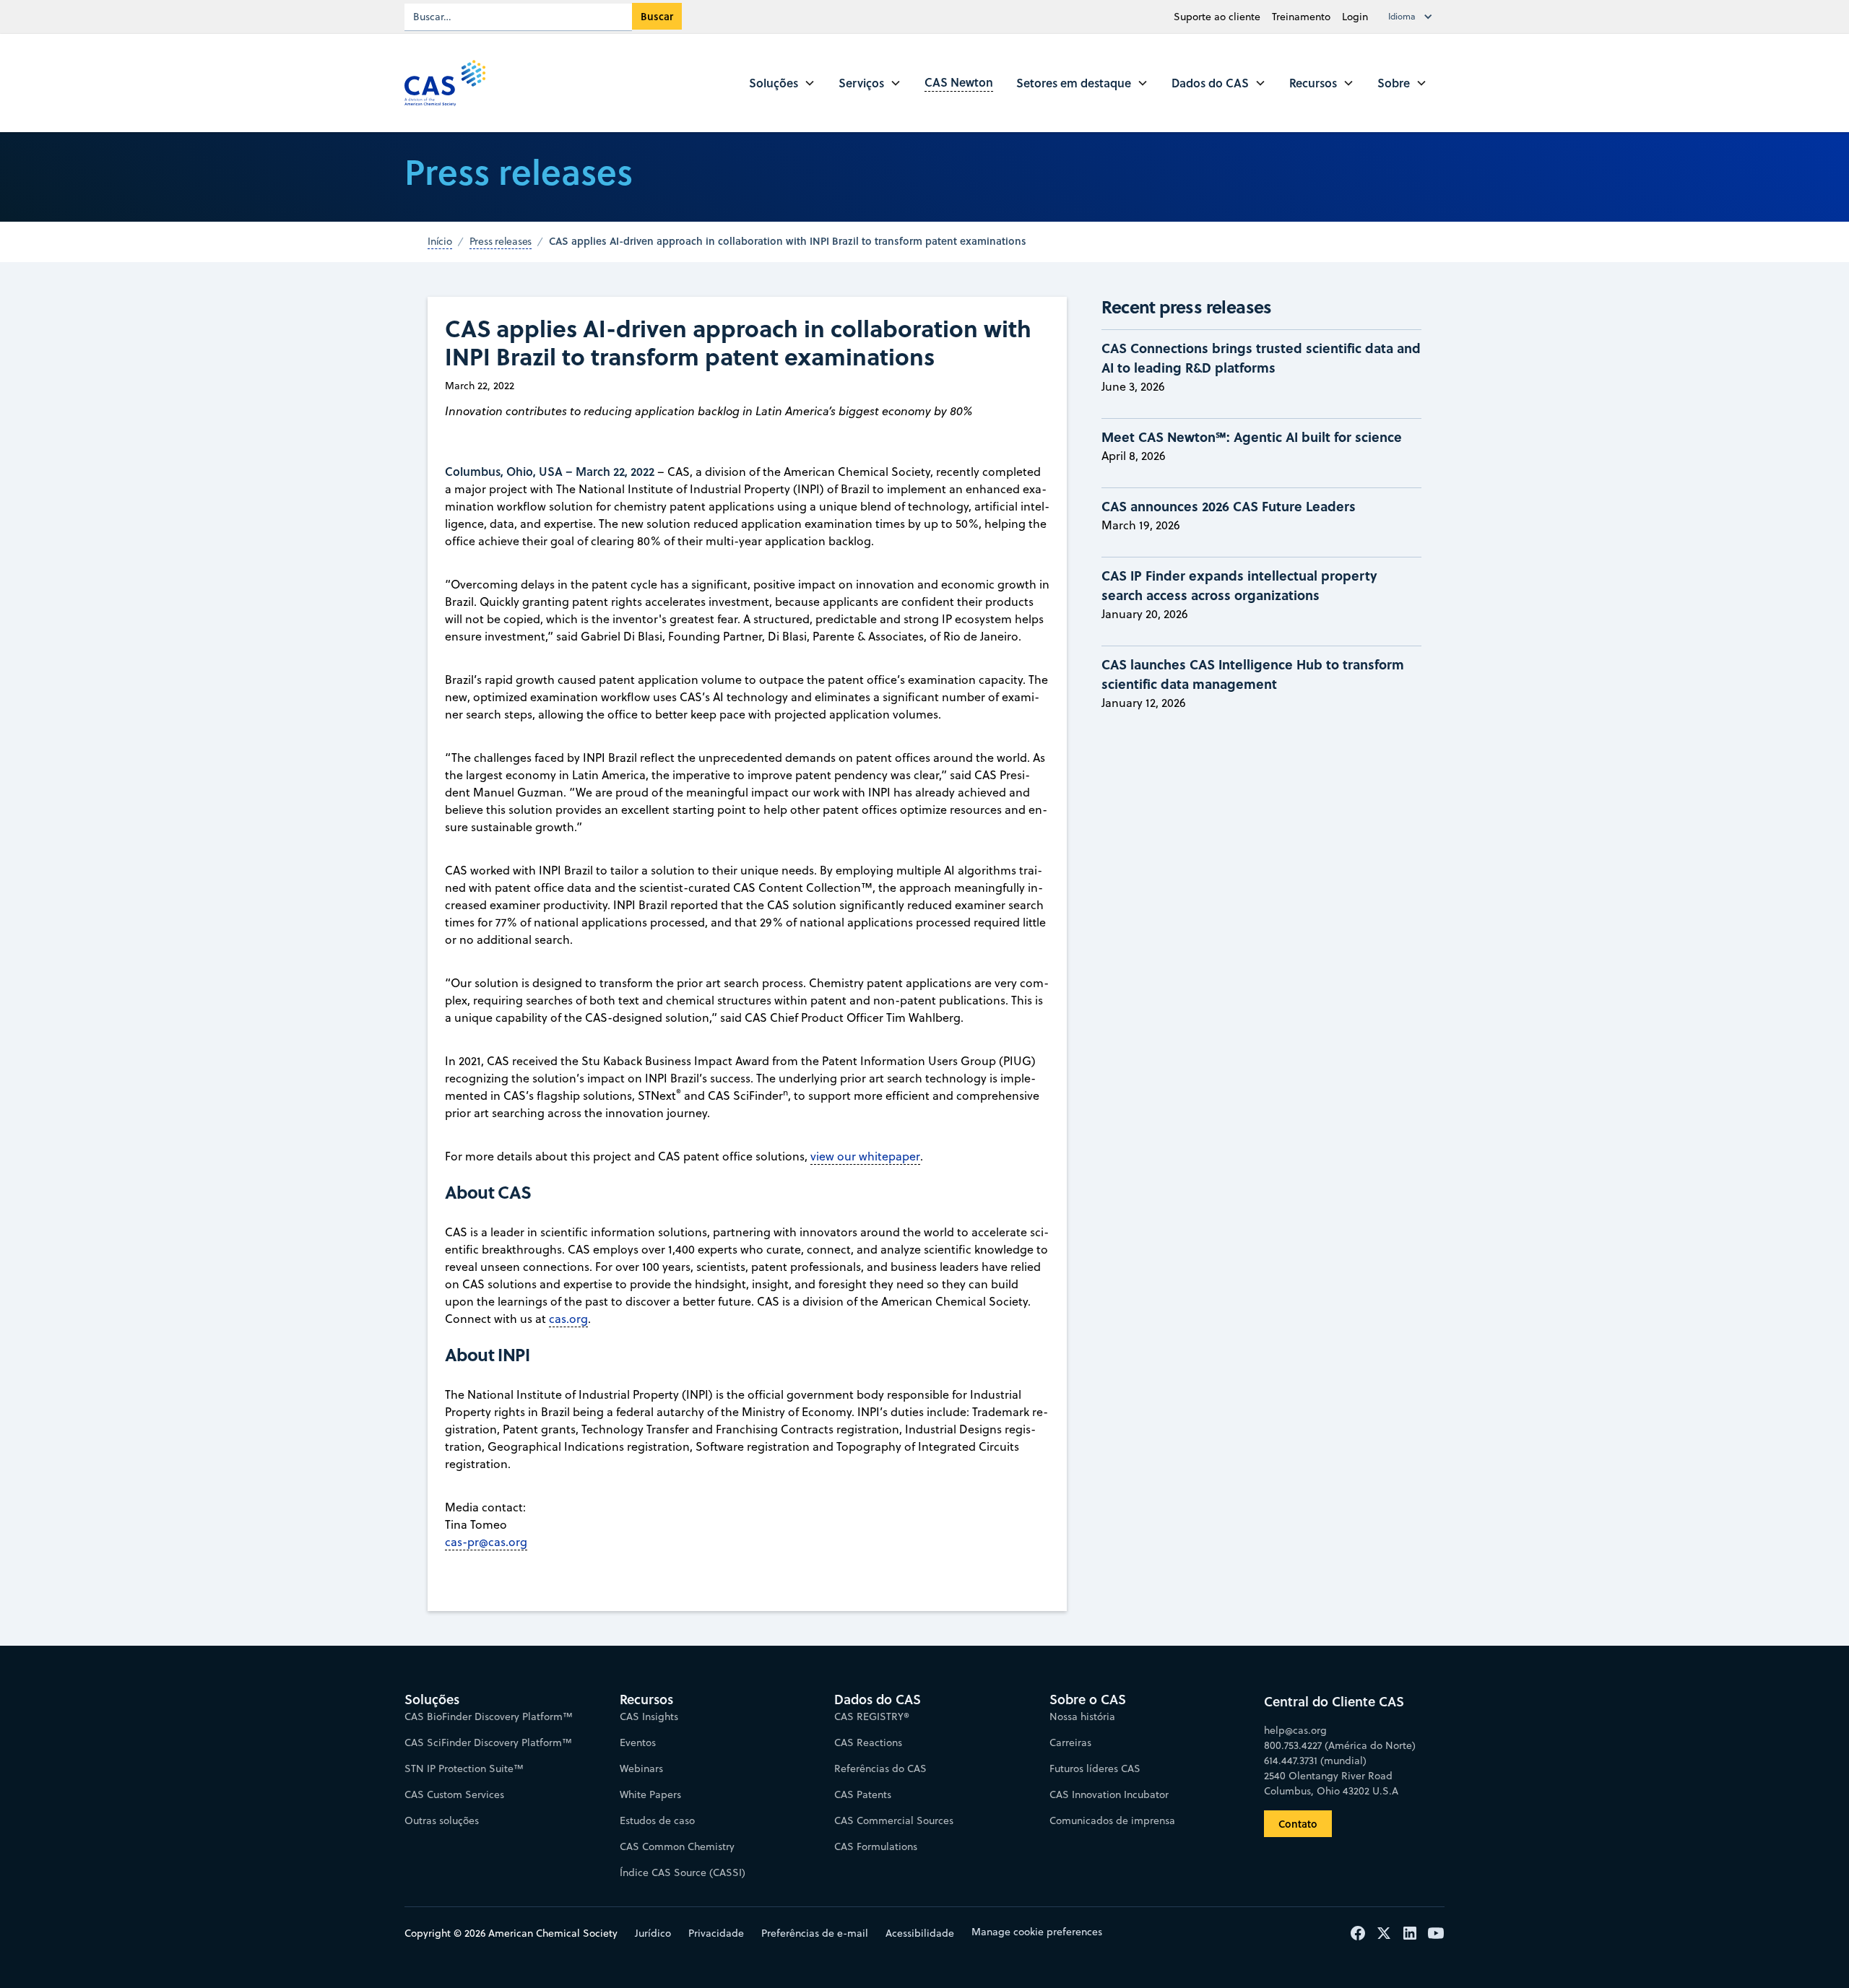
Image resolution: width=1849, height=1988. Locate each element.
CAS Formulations (876, 1846)
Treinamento (1301, 17)
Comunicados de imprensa (1112, 1820)
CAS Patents (863, 1794)
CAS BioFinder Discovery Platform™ (489, 1716)
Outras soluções (442, 1820)
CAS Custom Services (454, 1794)
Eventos (638, 1742)
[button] (1413, 17)
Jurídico (653, 1933)
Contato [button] (1298, 1824)
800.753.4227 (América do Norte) (1340, 1745)
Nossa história (1082, 1716)
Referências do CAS (880, 1768)
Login (1355, 17)
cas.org (568, 1319)
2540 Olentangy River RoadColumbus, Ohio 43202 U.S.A (1331, 1783)
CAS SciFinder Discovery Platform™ (488, 1742)
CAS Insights (649, 1716)
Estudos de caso (657, 1820)
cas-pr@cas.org (486, 1542)
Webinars (641, 1768)
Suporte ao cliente (1217, 17)
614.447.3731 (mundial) (1315, 1761)
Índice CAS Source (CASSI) (683, 1872)
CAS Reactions (868, 1742)
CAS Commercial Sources (894, 1820)
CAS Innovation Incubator (1109, 1794)
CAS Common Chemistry (677, 1846)
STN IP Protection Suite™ (464, 1768)
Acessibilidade (920, 1933)
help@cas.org (1295, 1730)
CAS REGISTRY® (872, 1716)
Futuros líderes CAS (1095, 1768)
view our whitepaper (865, 1156)
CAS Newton (959, 82)
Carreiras (1070, 1742)
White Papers (650, 1794)
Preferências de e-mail (815, 1933)
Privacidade (716, 1933)
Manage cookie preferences (1037, 1932)
